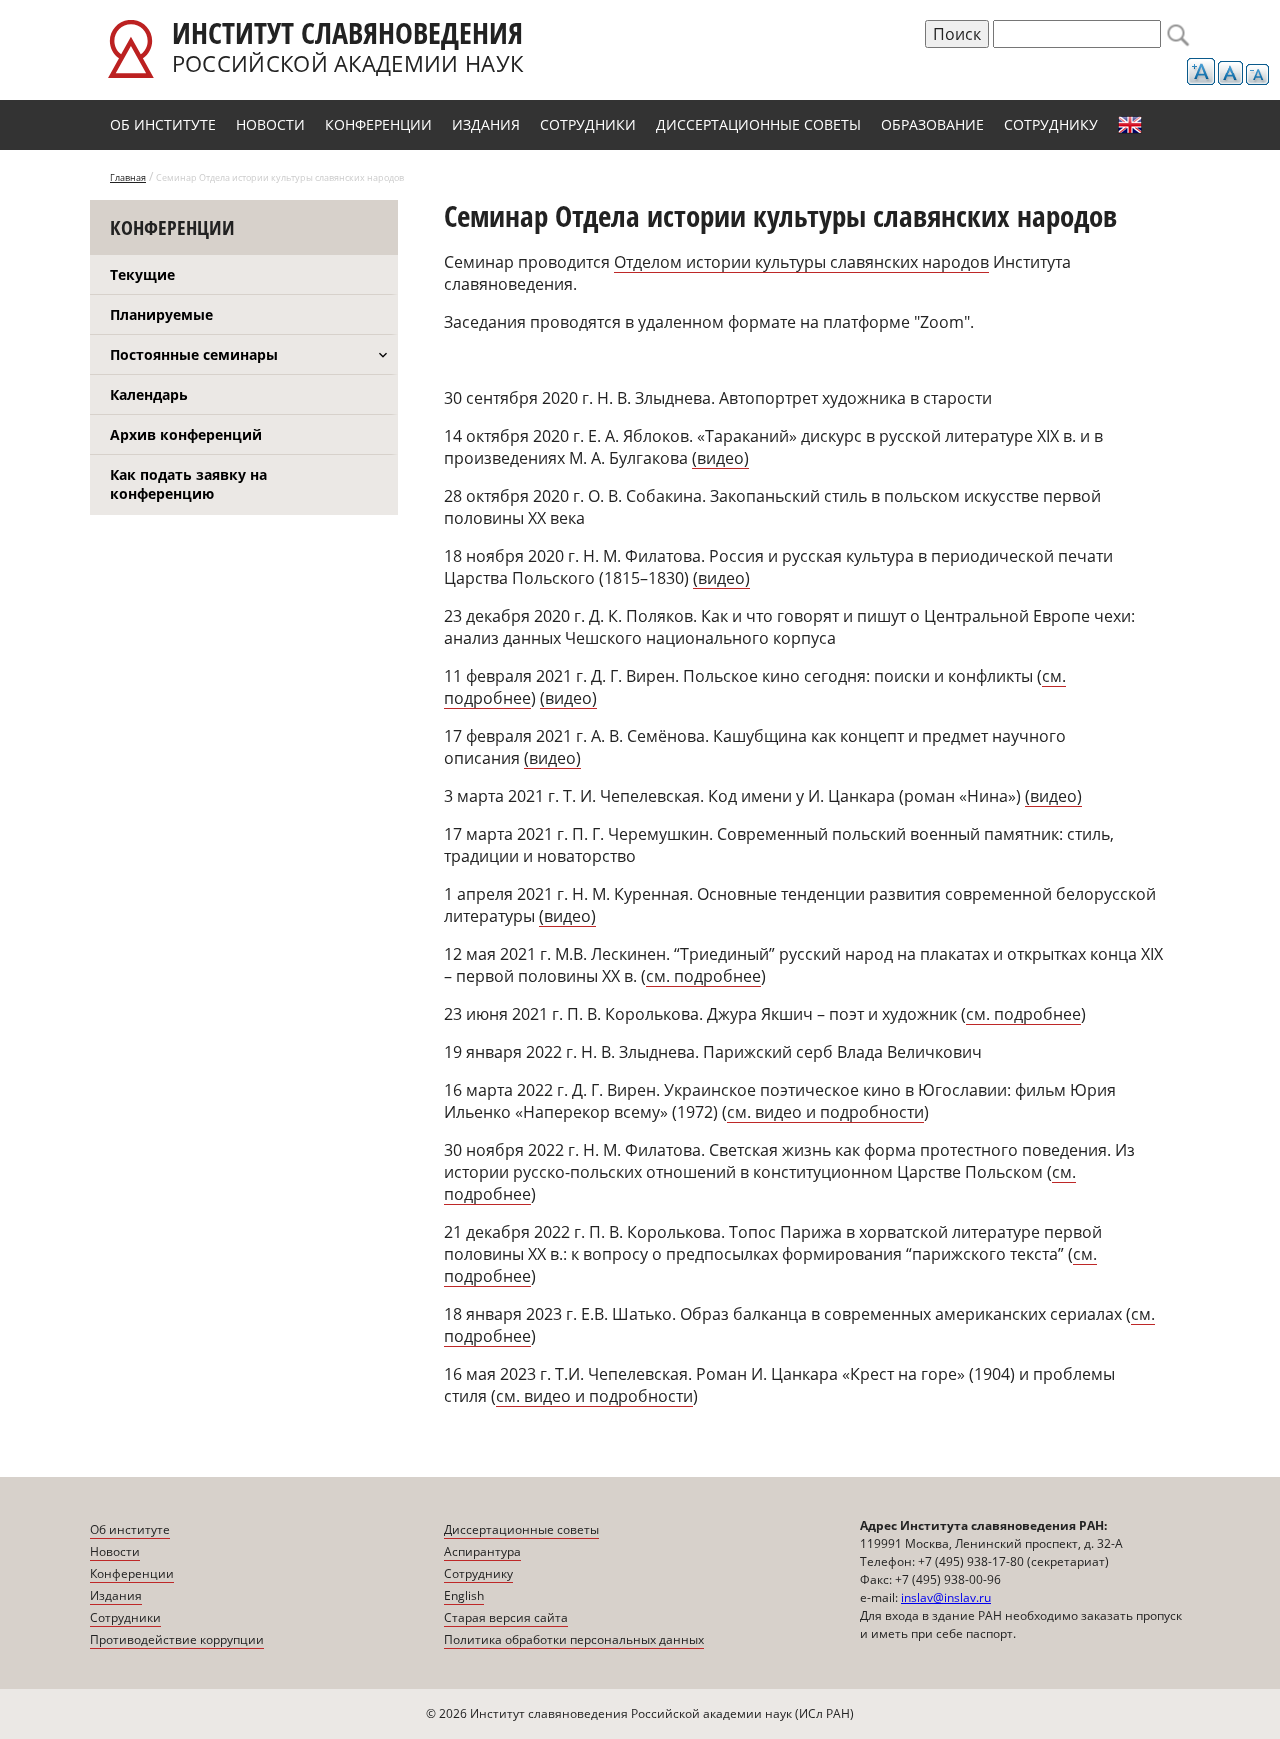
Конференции (378, 124)
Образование (932, 124)
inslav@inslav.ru (946, 1597)
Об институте (163, 124)
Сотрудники (588, 124)
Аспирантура (482, 1551)
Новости (270, 124)
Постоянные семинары (194, 354)
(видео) (720, 458)
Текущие (142, 274)
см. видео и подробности (594, 1396)
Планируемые (161, 314)
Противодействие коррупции (177, 1639)
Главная (128, 177)
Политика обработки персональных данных (574, 1639)
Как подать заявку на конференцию (188, 484)
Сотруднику (1051, 124)
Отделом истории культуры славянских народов (801, 262)
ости (906, 1112)
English (1130, 125)
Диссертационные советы (758, 124)
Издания (486, 124)
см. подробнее (703, 976)
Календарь (149, 394)
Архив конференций (186, 434)
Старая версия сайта (506, 1617)
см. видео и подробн (808, 1112)
